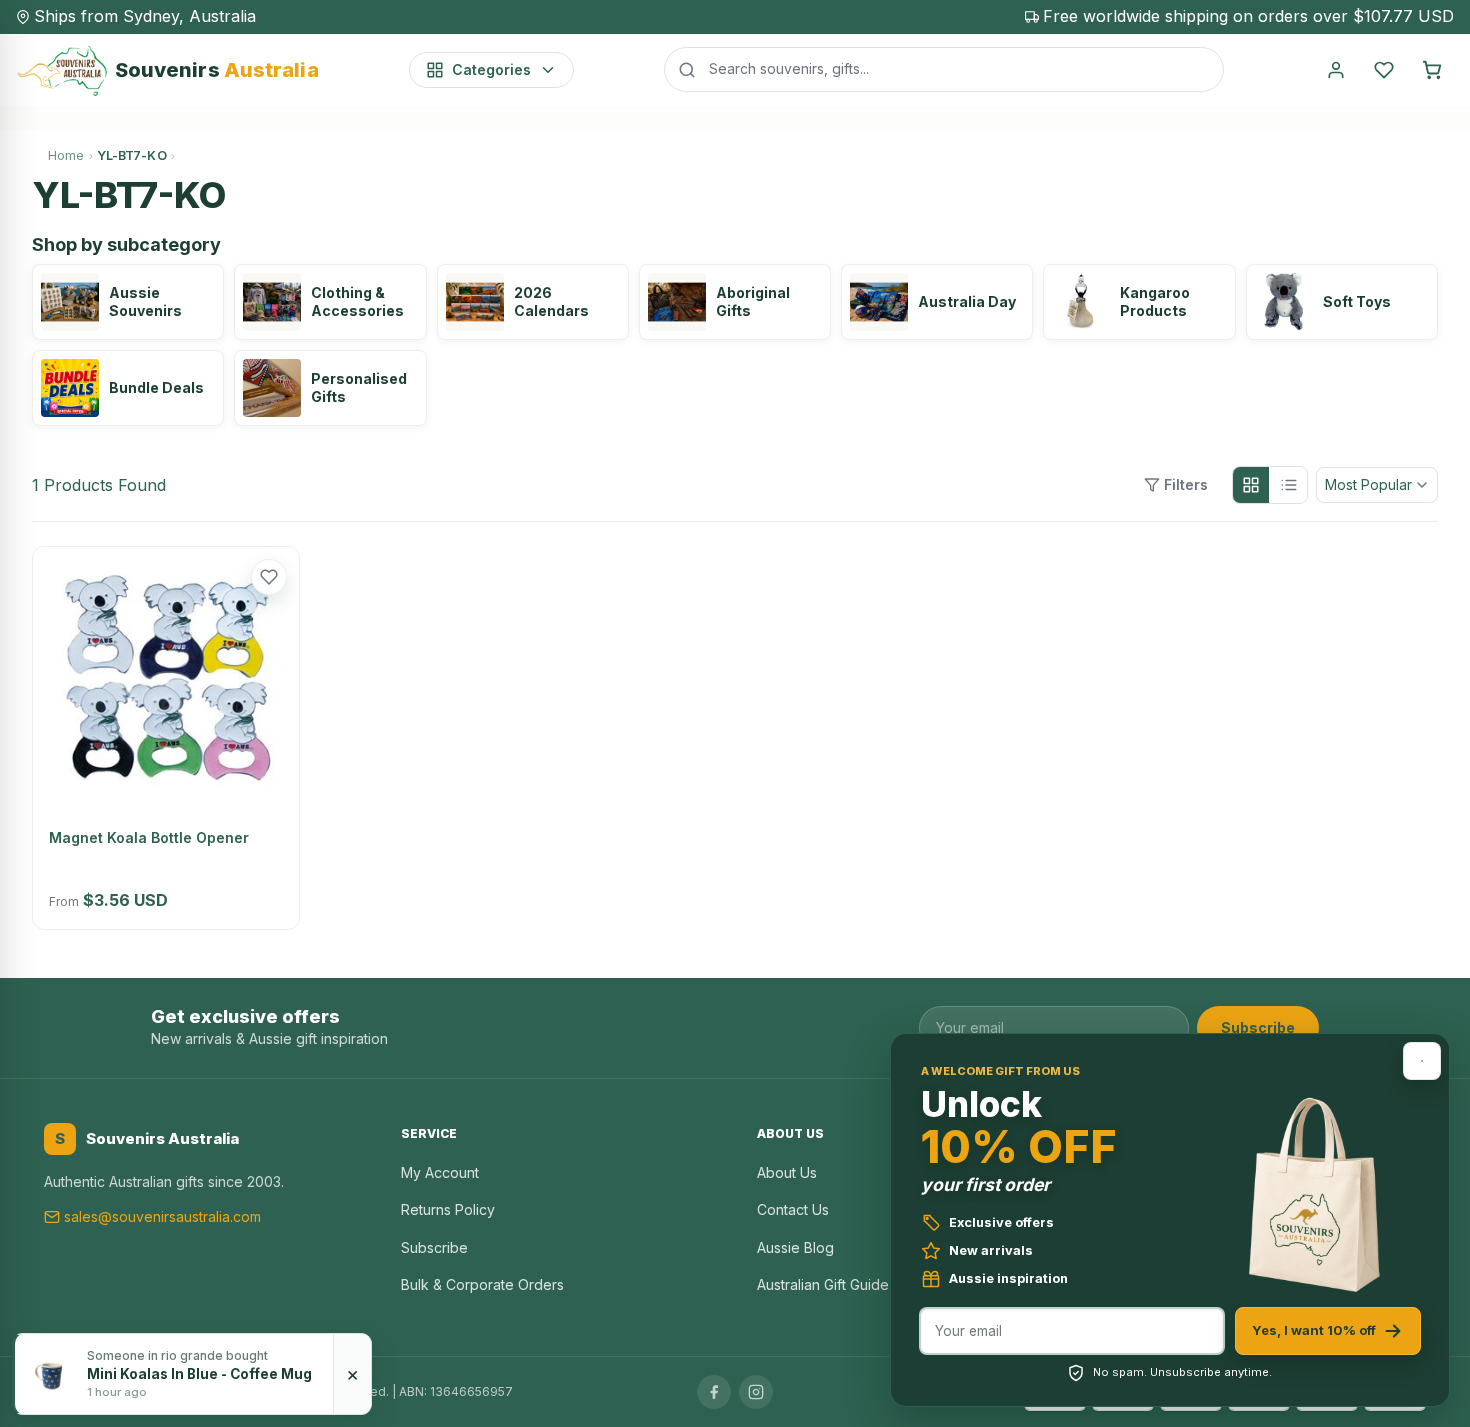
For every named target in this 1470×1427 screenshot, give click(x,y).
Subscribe (1258, 1027)
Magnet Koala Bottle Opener (149, 837)
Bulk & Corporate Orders (482, 1284)
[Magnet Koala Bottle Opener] (166, 680)
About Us (787, 1172)
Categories (491, 69)
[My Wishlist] (1384, 70)
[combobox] (944, 69)
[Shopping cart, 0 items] (1432, 70)
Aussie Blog (795, 1247)
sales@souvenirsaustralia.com (162, 1216)
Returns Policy (448, 1209)
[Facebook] (714, 1392)
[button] (269, 577)
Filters (1186, 484)
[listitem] (128, 302)
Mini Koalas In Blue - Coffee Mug (199, 1374)
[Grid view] (1251, 485)
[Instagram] (756, 1392)
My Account (440, 1172)
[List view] (1289, 485)
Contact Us (793, 1209)
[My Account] (1336, 70)
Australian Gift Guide (823, 1284)
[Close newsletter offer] (1422, 1061)
